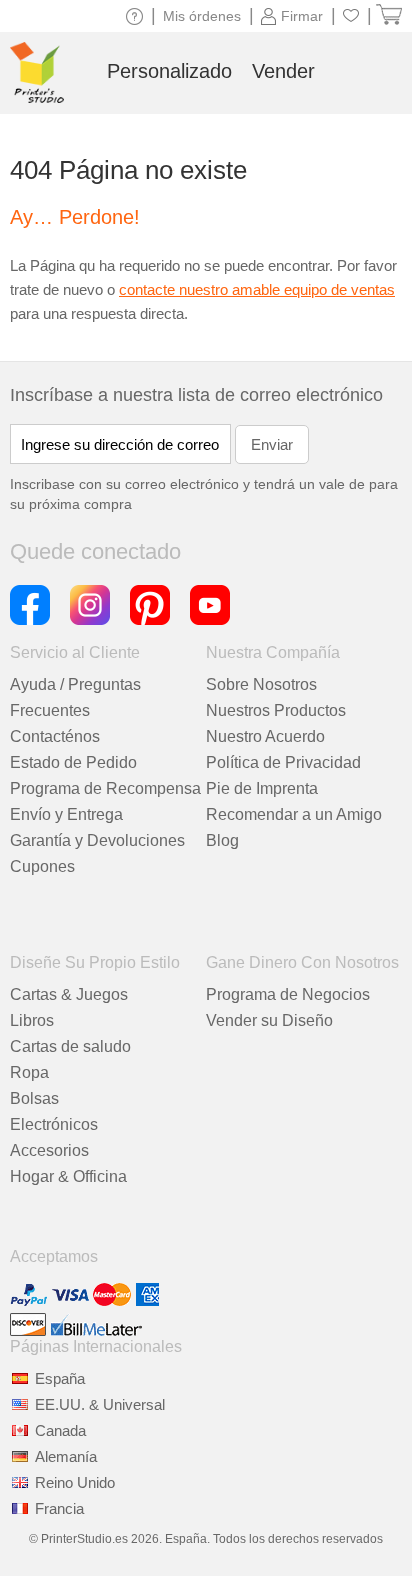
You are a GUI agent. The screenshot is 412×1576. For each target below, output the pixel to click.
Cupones (42, 866)
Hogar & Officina (68, 1176)
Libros (32, 1020)
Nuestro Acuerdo (265, 736)
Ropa (29, 1072)
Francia (59, 1508)
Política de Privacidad (283, 762)
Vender (283, 71)
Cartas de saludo (70, 1046)
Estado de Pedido (73, 762)
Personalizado (169, 71)
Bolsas (34, 1098)
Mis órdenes (202, 16)
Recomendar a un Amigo (294, 814)
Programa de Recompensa (105, 788)
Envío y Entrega (66, 814)
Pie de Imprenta (262, 788)
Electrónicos (54, 1124)
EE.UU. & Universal (100, 1404)
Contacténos (55, 736)
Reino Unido (75, 1482)
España (60, 1378)
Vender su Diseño (269, 1020)
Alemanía (66, 1456)
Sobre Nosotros (261, 684)
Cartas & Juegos (69, 994)
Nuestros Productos (276, 710)
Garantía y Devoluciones (97, 840)
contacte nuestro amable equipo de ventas (257, 289)
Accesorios (49, 1150)
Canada (60, 1430)
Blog (222, 840)
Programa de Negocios (288, 994)
